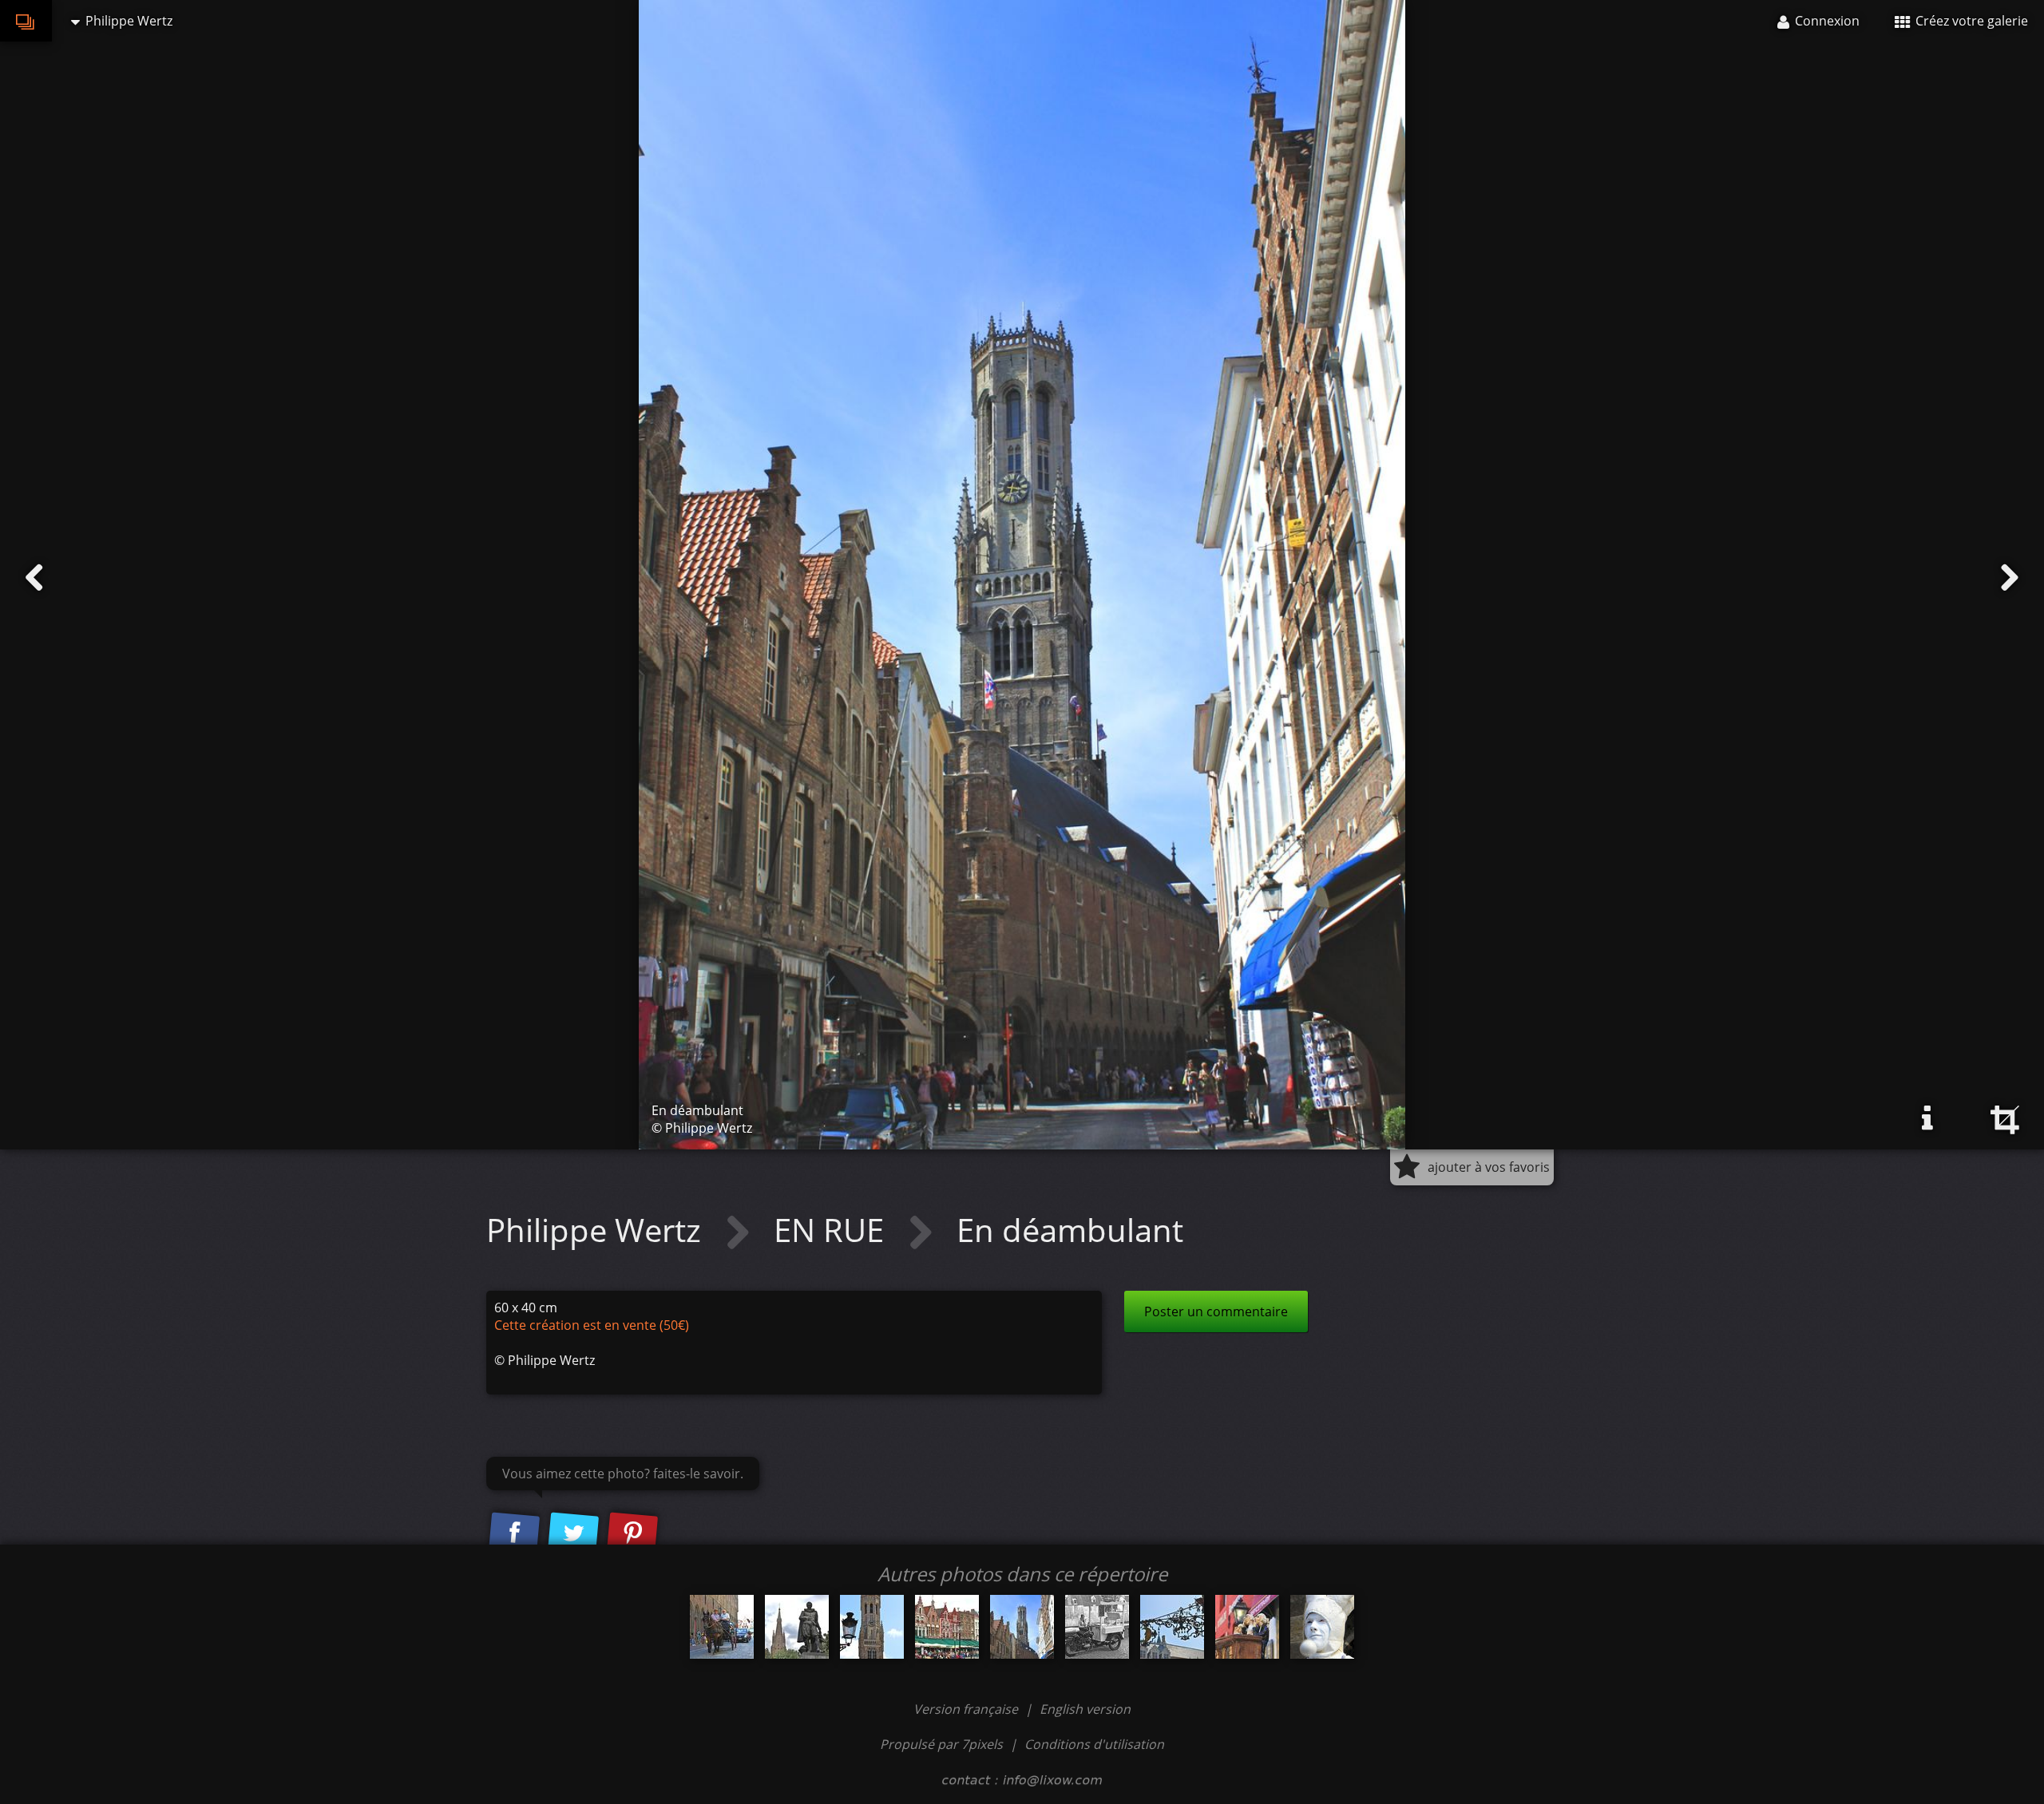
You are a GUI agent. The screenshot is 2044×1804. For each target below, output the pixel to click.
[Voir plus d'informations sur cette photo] (1927, 1118)
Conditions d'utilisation (1094, 1744)
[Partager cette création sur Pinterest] (632, 1533)
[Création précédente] (34, 578)
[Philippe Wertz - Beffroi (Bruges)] (872, 1627)
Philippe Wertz (598, 1230)
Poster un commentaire (1216, 1311)
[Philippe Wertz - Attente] (1097, 1627)
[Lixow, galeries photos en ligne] (26, 21)
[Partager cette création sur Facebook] (514, 1533)
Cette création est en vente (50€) (592, 1325)
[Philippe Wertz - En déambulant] (1022, 1627)
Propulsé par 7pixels (941, 1744)
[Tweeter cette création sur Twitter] (573, 1533)
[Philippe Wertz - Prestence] (797, 1627)
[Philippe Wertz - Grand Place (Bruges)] (947, 1627)
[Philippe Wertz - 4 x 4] (722, 1627)
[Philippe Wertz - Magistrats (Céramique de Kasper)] (1247, 1627)
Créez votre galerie (1970, 21)
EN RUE (833, 1230)
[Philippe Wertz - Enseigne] (1172, 1627)
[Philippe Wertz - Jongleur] (1322, 1627)
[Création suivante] (2010, 578)
